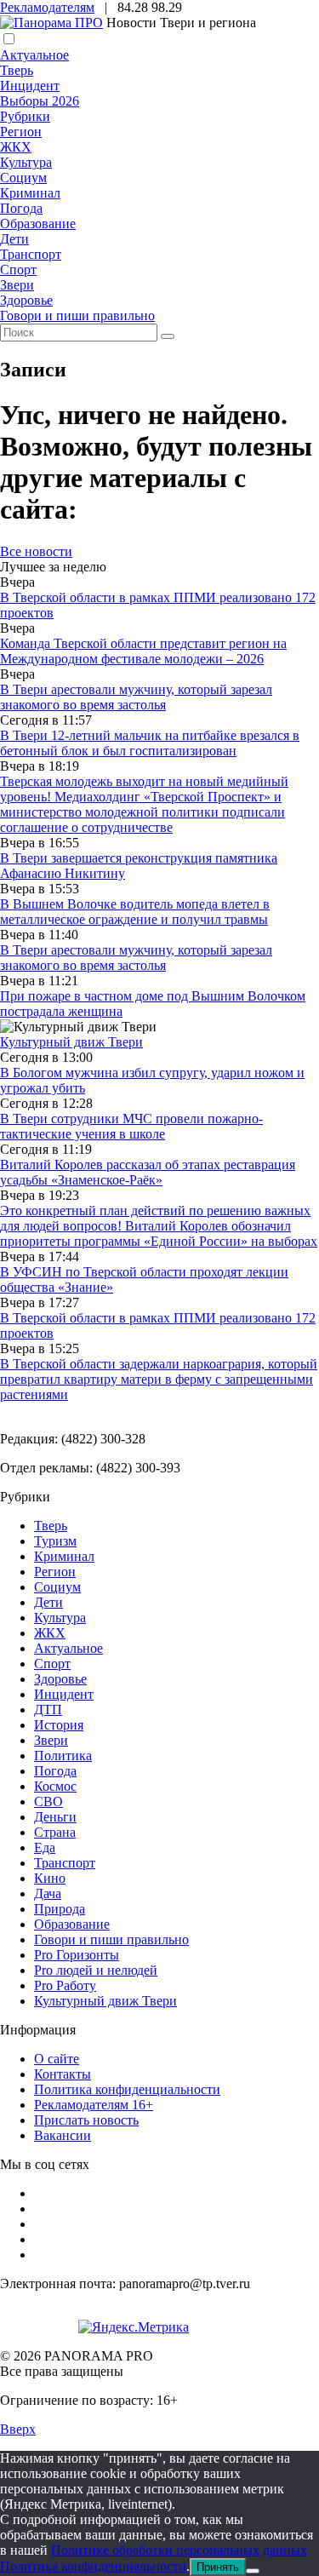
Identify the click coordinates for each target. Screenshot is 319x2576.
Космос (55, 1786)
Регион (21, 132)
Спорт (18, 270)
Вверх (18, 2429)
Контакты (63, 2074)
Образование (38, 224)
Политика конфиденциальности (127, 2089)
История (59, 1725)
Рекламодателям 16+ (94, 2105)
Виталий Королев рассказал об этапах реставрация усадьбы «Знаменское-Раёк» (148, 1172)
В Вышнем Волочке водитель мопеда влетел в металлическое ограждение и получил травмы (135, 912)
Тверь (17, 70)
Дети (14, 239)
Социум (23, 178)
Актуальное (34, 55)
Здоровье (26, 300)
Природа (60, 1909)
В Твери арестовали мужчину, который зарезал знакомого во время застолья (136, 697)
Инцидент (30, 86)
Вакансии (63, 2135)
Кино (50, 1878)
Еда (45, 1847)
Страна (55, 1832)
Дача (48, 1893)
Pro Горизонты (77, 1955)
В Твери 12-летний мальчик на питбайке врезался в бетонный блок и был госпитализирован (150, 743)
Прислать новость (86, 2120)
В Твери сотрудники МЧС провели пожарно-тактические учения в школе (131, 1126)
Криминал (30, 193)
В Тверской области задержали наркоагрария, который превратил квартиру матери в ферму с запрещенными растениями (159, 1379)
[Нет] (253, 2571)
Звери (17, 285)
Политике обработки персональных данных (179, 2550)
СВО (48, 1801)
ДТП (48, 1710)
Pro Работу (65, 1985)
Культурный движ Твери (105, 2001)
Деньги (55, 1817)
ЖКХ (16, 147)
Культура (26, 162)
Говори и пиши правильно (77, 316)
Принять (218, 2567)
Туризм (55, 1541)
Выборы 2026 (40, 101)
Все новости (36, 551)
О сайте (57, 2059)
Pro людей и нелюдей (96, 1970)
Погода (21, 208)
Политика (63, 1756)
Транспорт (31, 254)
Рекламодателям (47, 7)
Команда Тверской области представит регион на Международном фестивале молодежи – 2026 (143, 651)
